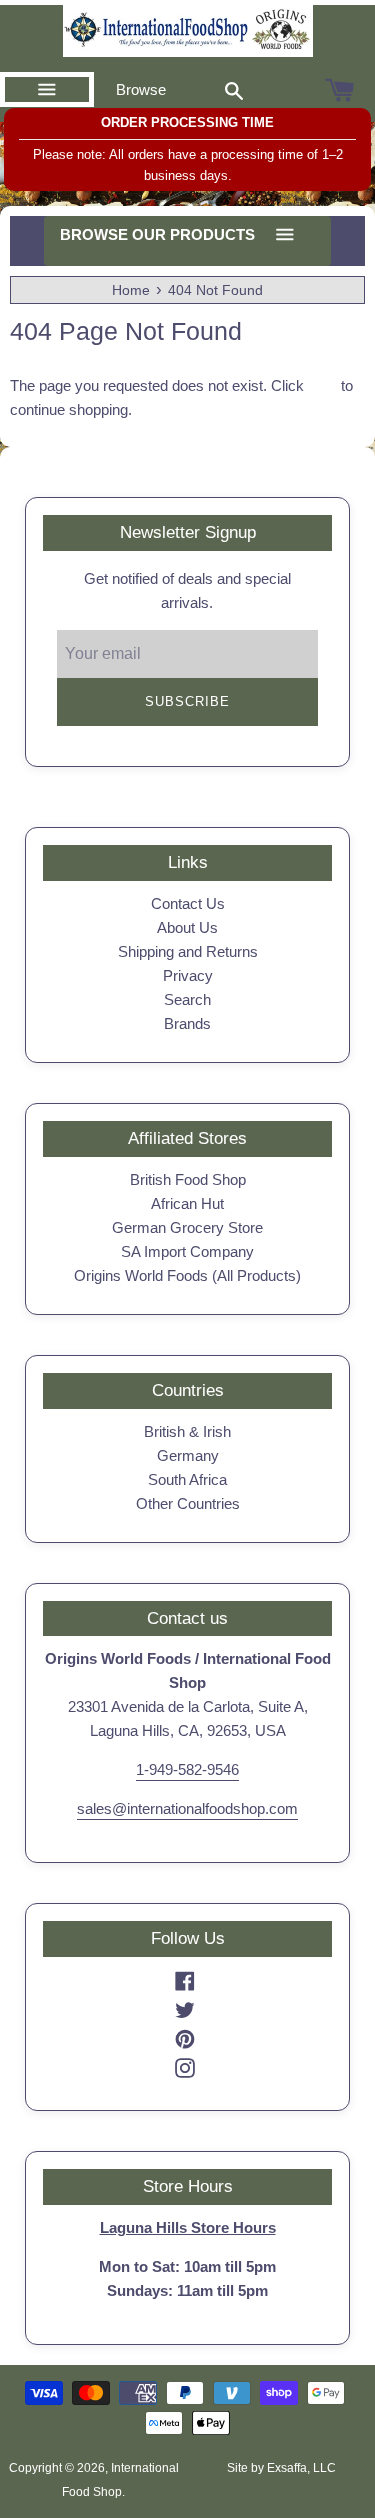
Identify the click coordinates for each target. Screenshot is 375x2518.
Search (187, 999)
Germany (188, 1455)
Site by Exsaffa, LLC (281, 2468)
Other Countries (188, 1503)
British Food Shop (188, 1179)
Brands (187, 1023)
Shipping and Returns (188, 951)
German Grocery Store (187, 1227)
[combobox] (234, 90)
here (322, 385)
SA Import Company (187, 1251)
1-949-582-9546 (187, 1769)
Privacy (188, 975)
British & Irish (187, 1431)
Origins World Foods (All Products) (187, 1275)
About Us (187, 927)
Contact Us (188, 903)
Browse (141, 89)
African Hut (187, 1203)
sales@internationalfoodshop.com (187, 1808)
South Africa (187, 1479)
